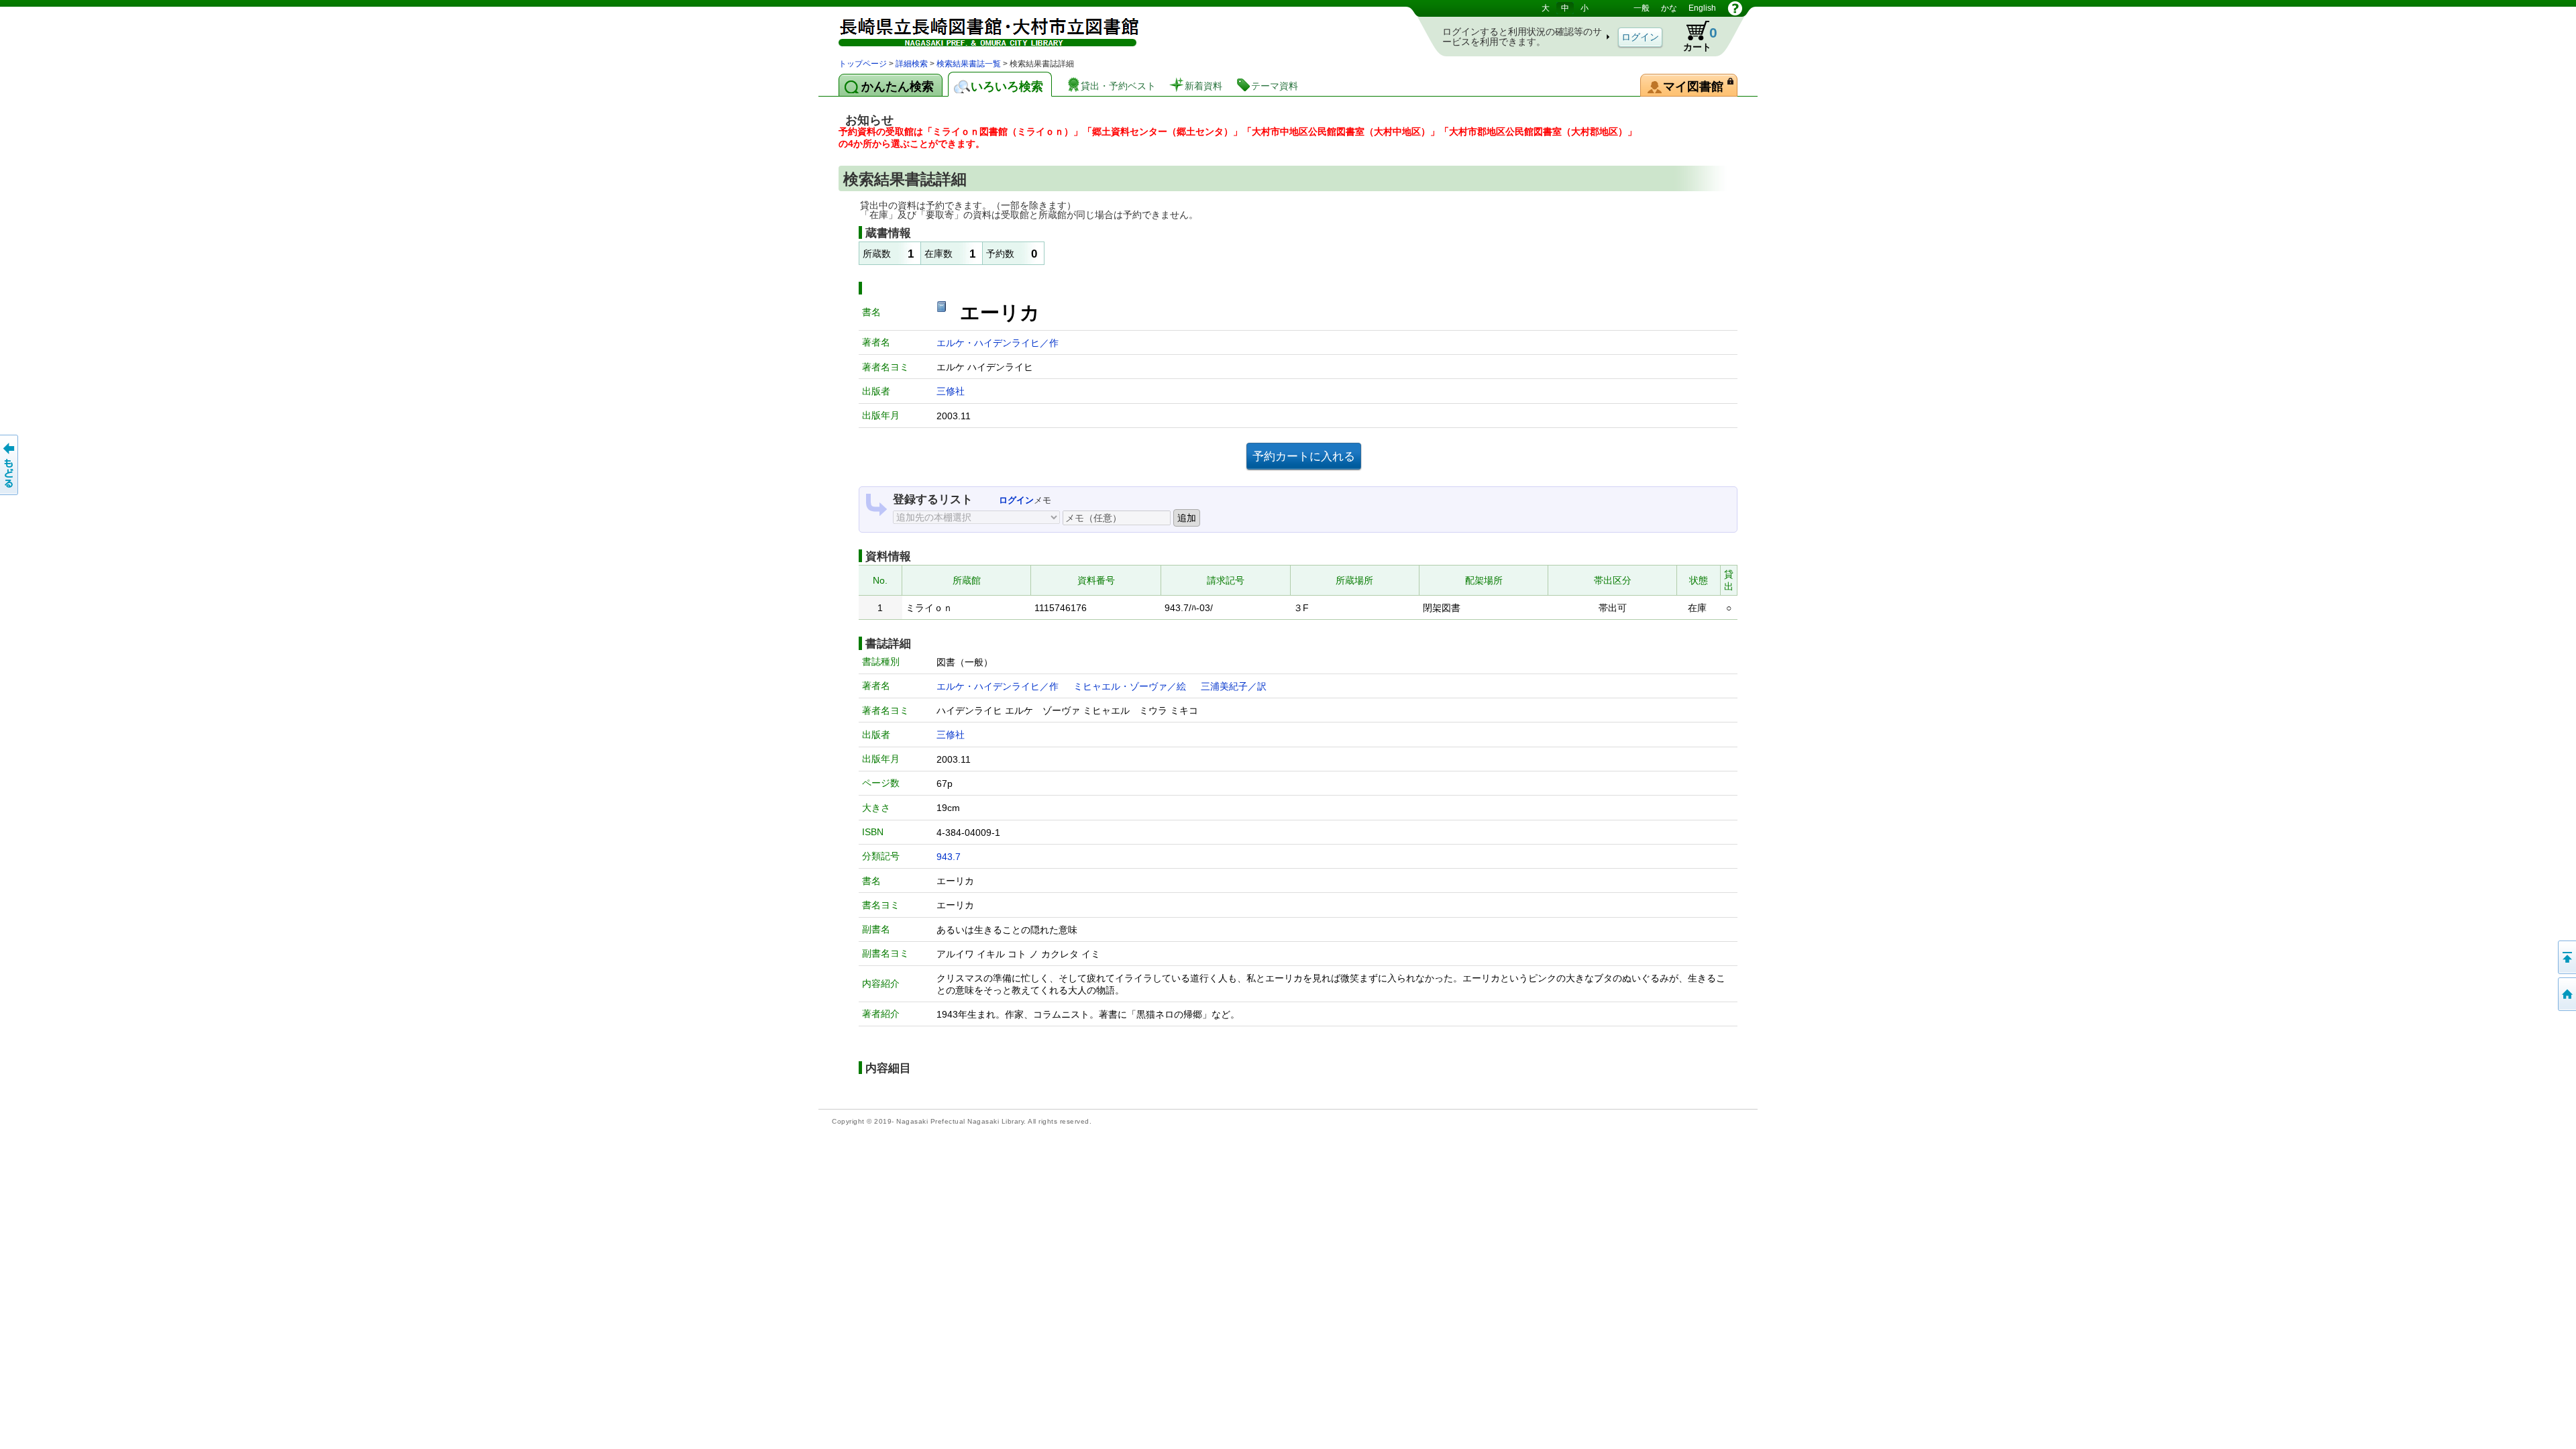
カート (1694, 36)
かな (1669, 8)
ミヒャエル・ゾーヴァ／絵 (1130, 686)
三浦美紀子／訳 (1234, 686)
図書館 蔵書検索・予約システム (979, 29)
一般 (1642, 8)
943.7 (949, 857)
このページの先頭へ (2566, 957)
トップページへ (2566, 994)
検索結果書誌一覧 (969, 64)
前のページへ (10, 465)
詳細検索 (912, 64)
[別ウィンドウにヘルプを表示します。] (1735, 8)
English (1702, 8)
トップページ (863, 64)
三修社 (951, 391)
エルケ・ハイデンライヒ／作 (998, 343)
